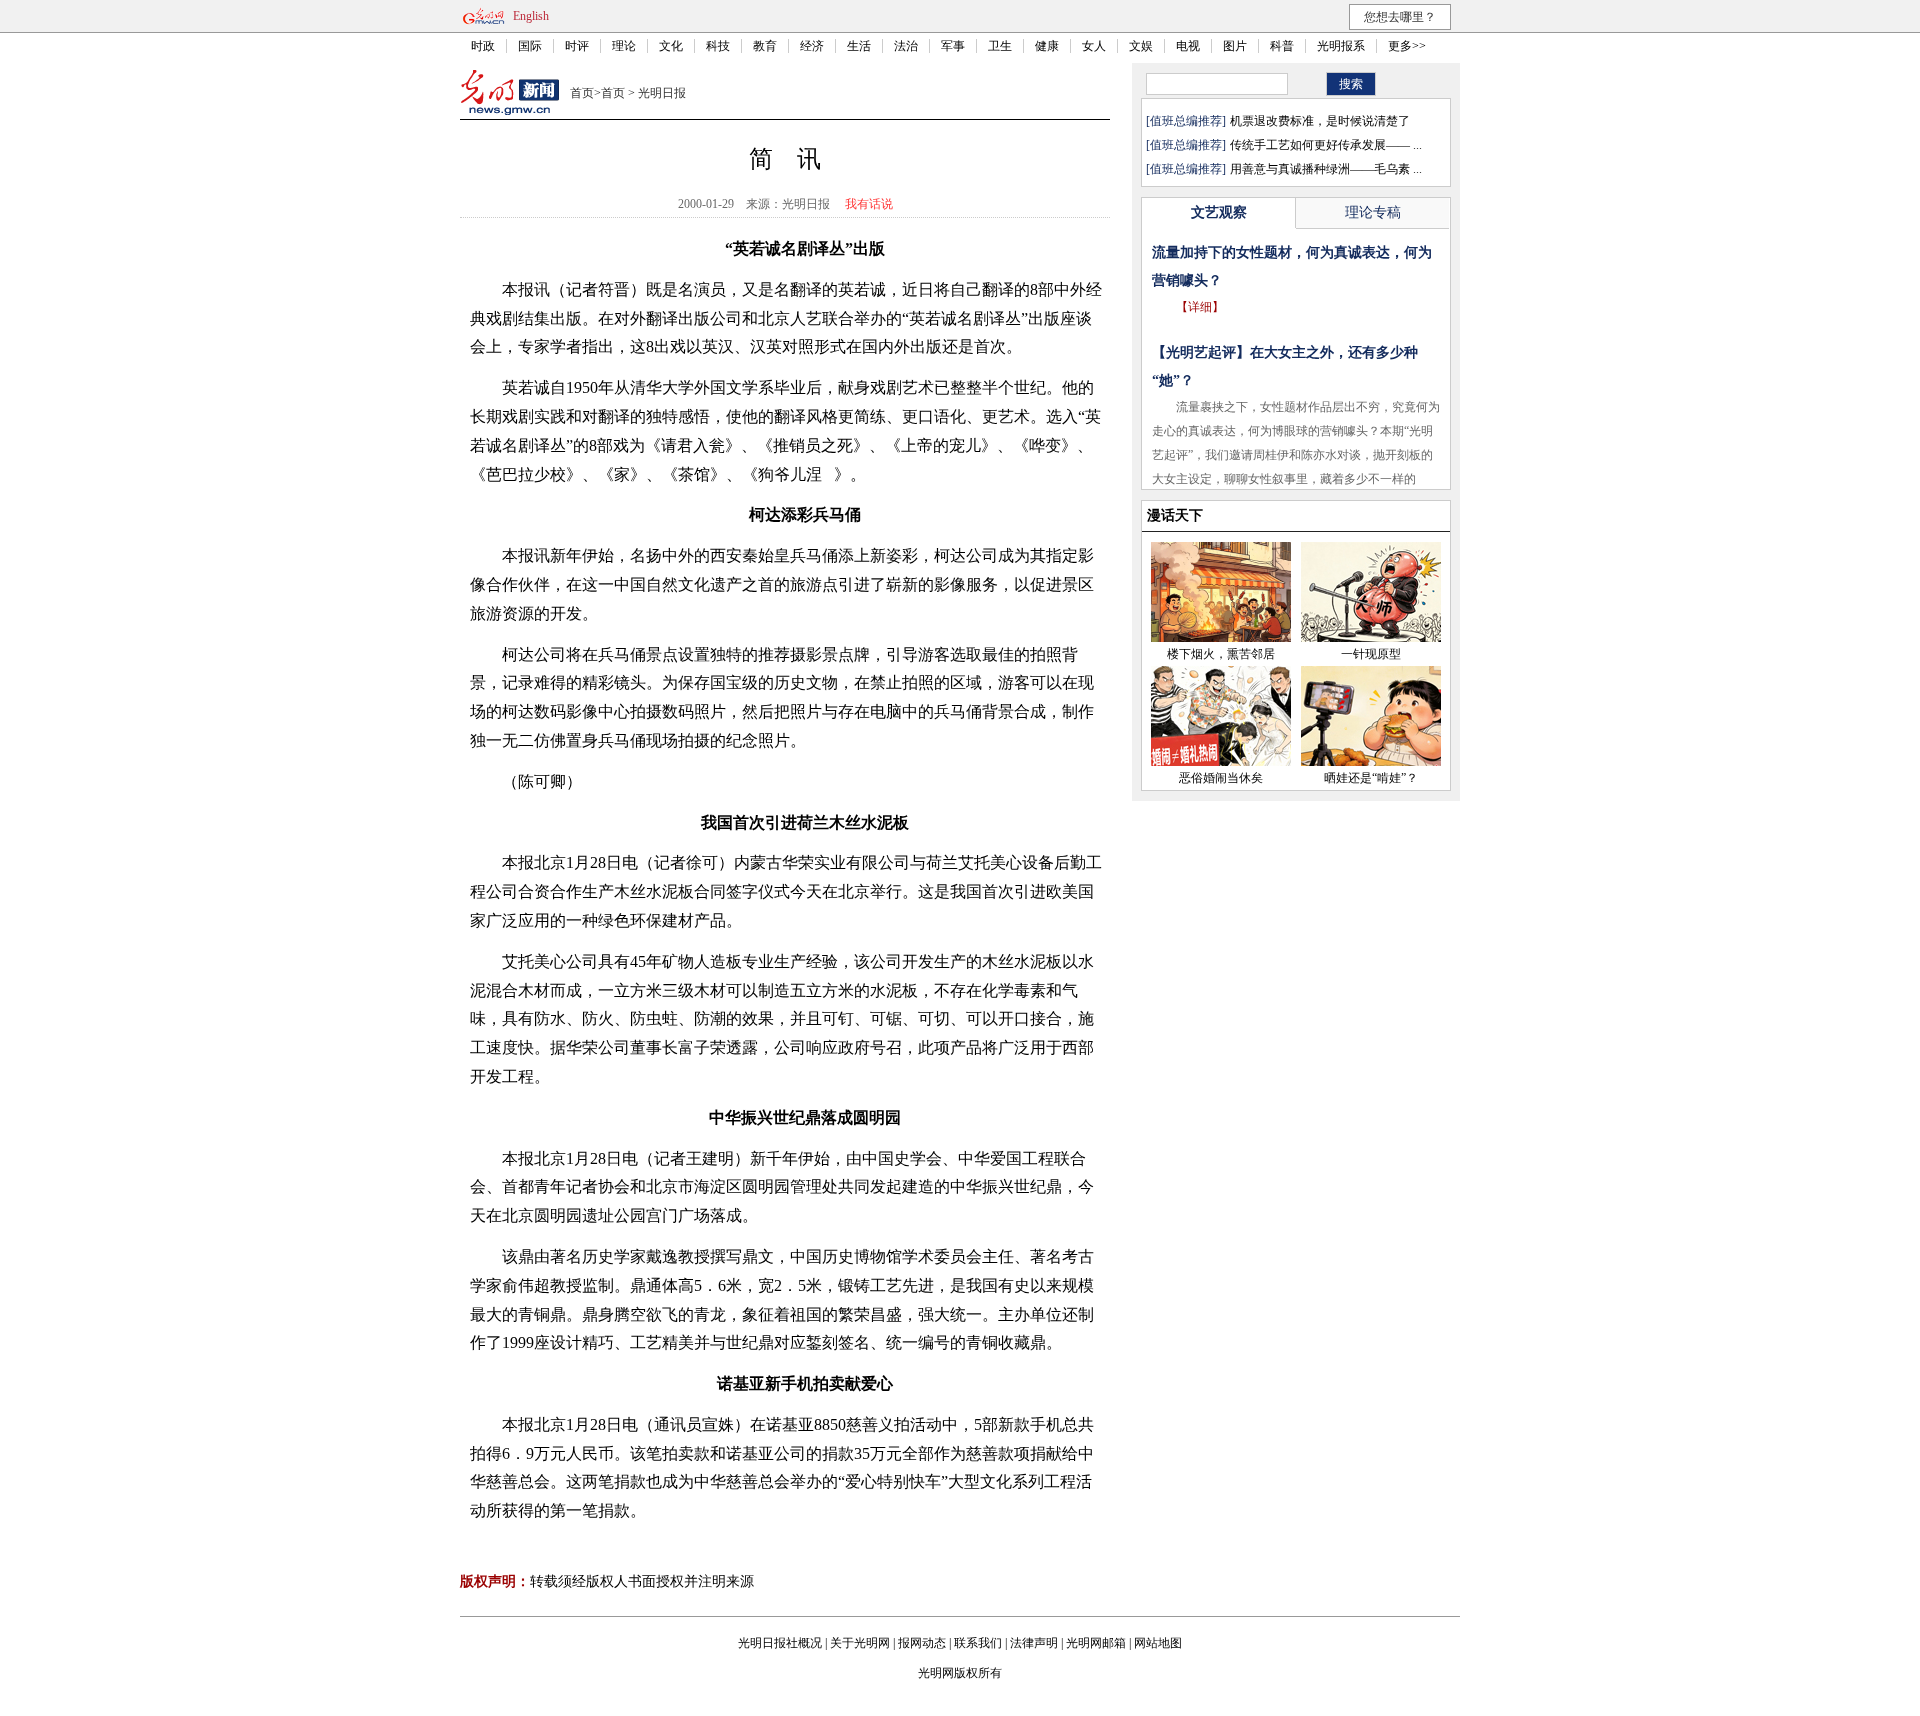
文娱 (1141, 46)
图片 (1235, 46)
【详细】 (1200, 307)
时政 (483, 46)
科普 (1282, 46)
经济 (812, 46)
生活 (859, 46)
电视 (1188, 46)
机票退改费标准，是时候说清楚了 (1320, 121)
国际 (530, 46)
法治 (906, 46)
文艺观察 (1219, 212)
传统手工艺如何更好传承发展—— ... (1326, 145)
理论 (624, 46)
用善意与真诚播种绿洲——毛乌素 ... (1326, 169)
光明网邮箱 (1096, 1643)
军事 (953, 46)
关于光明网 (860, 1643)
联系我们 (978, 1643)
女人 (1094, 46)
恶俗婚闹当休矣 (1221, 778)
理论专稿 (1373, 212)
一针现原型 (1371, 654)
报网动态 (922, 1643)
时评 (577, 46)
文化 (671, 46)
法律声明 (1034, 1643)
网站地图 (1158, 1643)
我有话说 (869, 204)
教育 (765, 46)
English (531, 16)
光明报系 (1341, 46)
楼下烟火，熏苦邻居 (1221, 654)
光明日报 (662, 93)
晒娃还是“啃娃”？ (1371, 778)
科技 (718, 46)
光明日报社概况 (780, 1643)
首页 (582, 93)
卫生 (1000, 46)
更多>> (1407, 46)
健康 (1047, 46)
